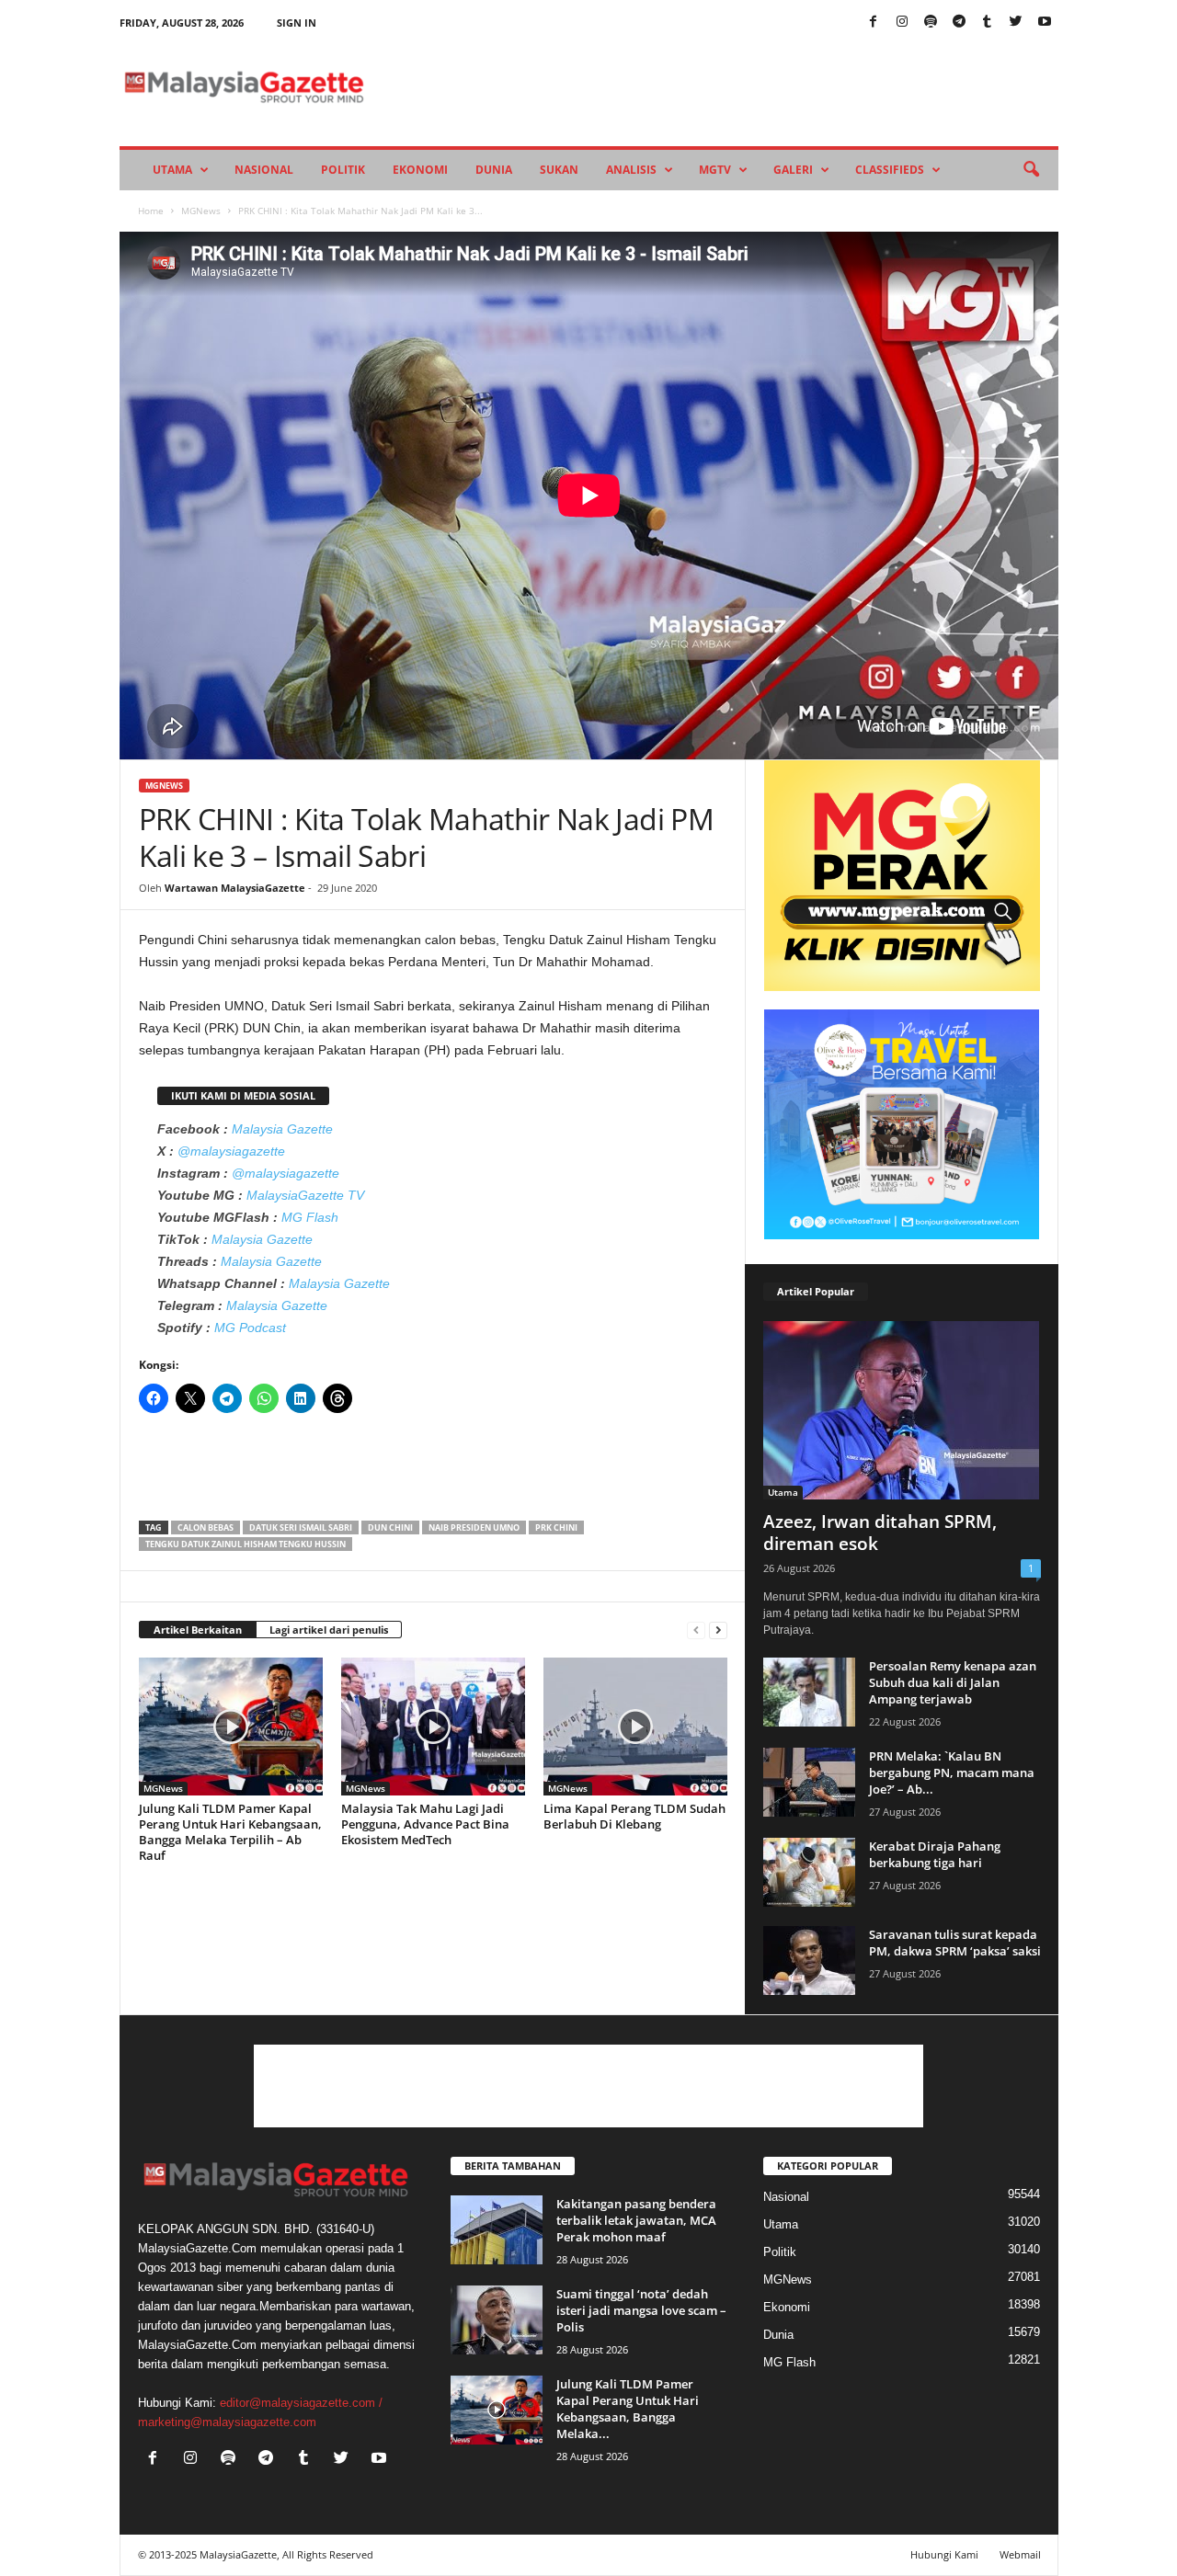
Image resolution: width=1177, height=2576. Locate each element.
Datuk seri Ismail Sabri (301, 1527)
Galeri (793, 170)
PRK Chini (556, 1527)
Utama (172, 170)
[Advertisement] (433, 1473)
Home (151, 211)
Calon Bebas (206, 1527)
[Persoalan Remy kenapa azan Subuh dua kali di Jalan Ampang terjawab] (809, 1692)
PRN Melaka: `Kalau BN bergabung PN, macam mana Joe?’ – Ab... (952, 1772)
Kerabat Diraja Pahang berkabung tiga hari (935, 1854)
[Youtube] (1045, 23)
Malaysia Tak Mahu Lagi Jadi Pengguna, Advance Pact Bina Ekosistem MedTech (425, 1824)
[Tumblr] (988, 23)
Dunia (494, 170)
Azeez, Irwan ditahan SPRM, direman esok (880, 1533)
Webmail (1020, 2554)
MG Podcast (250, 1328)
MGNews (201, 211)
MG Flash (310, 1217)
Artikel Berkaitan (198, 1630)
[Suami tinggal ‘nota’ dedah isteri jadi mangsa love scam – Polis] (497, 2320)
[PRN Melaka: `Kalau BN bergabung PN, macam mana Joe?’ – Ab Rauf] (809, 1782)
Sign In (297, 23)
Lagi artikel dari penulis (329, 1630)
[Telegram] (959, 23)
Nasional (264, 170)
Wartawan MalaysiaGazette (235, 888)
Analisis (631, 170)
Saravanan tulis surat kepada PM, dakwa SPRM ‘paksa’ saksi (955, 1943)
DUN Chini (390, 1527)
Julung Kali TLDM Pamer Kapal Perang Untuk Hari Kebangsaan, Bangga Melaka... (628, 2409)
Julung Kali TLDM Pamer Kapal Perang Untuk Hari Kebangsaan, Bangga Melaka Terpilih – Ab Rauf (230, 1832)
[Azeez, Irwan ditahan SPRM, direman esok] (902, 1410)
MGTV (715, 170)
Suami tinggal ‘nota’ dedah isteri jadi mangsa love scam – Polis (641, 2310)
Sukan (559, 170)
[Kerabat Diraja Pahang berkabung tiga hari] (809, 1872)
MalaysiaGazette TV (305, 1195)
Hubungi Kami (944, 2554)
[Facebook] (874, 23)
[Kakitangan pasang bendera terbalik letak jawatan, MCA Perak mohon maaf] (497, 2230)
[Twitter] (1016, 23)
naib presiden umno (474, 1527)
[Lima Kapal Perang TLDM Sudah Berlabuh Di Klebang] (635, 1727)
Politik (343, 170)
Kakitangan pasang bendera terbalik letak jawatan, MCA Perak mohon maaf (636, 2220)
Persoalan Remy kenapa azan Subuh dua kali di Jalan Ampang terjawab (953, 1682)
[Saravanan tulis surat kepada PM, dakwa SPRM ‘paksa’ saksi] (809, 1960)
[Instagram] (902, 23)
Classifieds (890, 170)
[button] (1031, 170)
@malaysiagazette (231, 1151)
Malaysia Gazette (282, 1129)
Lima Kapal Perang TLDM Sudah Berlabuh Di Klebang (634, 1816)
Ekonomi (420, 170)
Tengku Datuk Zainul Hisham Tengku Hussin (246, 1544)
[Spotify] (931, 23)
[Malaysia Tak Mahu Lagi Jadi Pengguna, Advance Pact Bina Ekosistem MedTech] (433, 1727)
